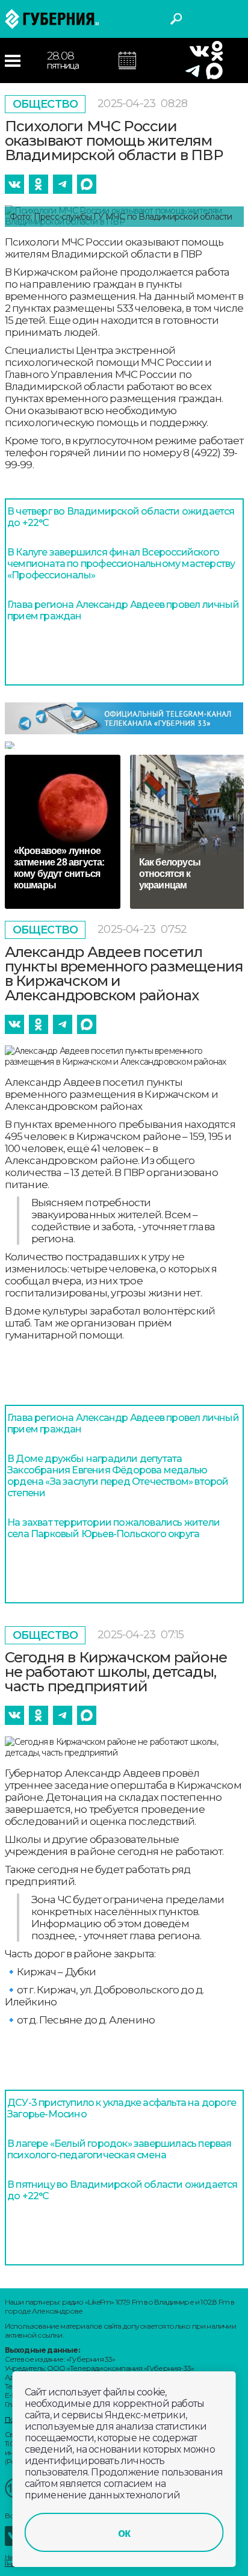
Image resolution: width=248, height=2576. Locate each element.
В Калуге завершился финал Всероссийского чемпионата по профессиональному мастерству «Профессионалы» (121, 564)
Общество (45, 104)
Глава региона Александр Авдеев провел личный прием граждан (123, 610)
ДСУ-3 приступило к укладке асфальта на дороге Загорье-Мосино (122, 2108)
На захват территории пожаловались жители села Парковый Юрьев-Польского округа (113, 1528)
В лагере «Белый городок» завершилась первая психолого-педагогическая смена (119, 2149)
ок (124, 2533)
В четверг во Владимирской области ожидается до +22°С (121, 517)
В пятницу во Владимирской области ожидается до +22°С (122, 2190)
